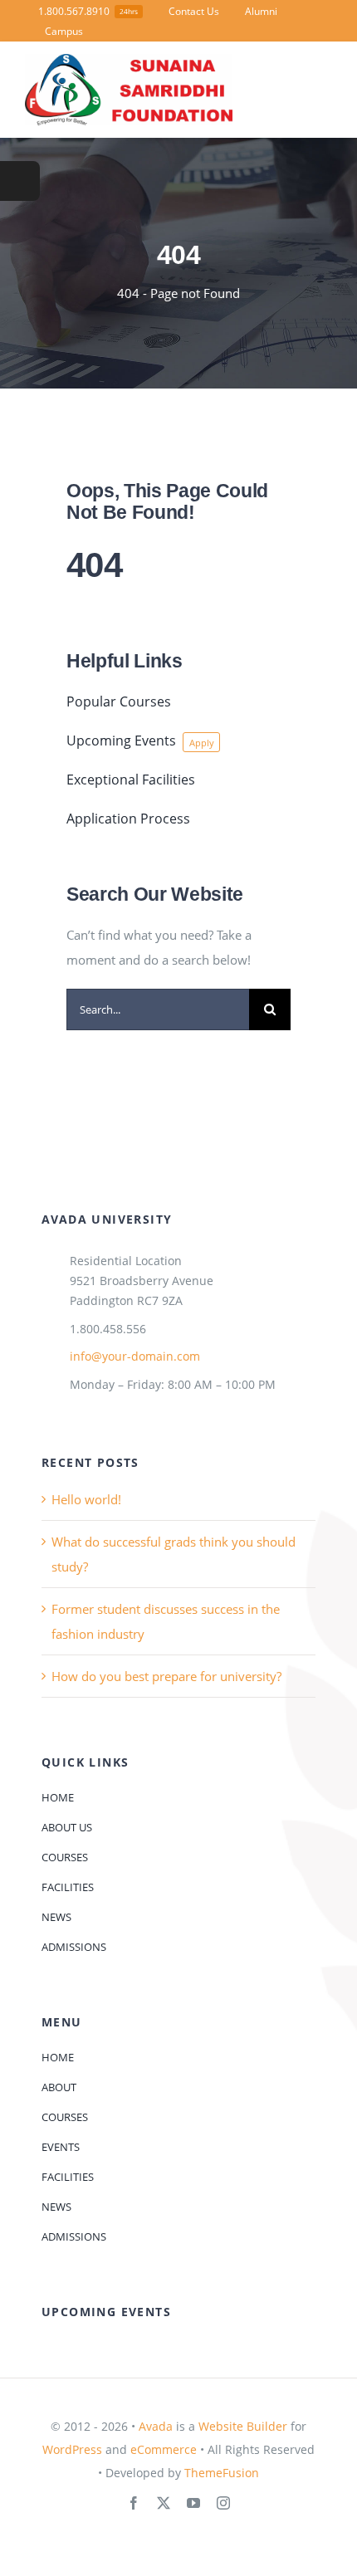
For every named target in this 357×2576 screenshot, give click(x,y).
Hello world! (86, 1499)
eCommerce (164, 2449)
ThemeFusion (222, 2473)
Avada (156, 2426)
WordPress (72, 2449)
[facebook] (134, 2503)
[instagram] (223, 2503)
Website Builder (243, 2426)
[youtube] (193, 2503)
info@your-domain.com (135, 1356)
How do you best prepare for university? (166, 1676)
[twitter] (164, 2503)
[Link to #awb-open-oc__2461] (20, 181)
